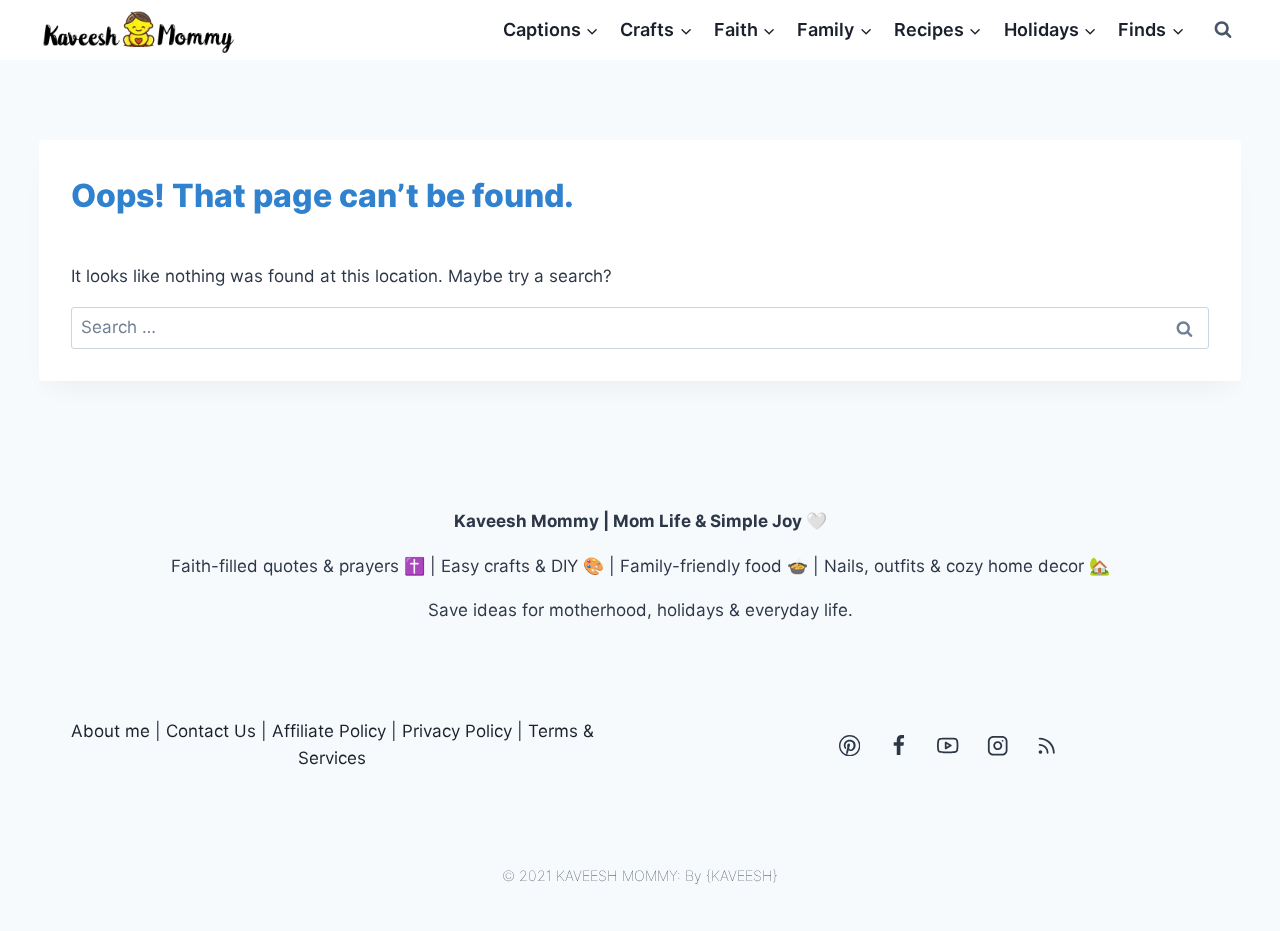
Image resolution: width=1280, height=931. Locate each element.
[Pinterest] (849, 745)
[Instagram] (997, 745)
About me (110, 731)
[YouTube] (948, 745)
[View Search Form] (1223, 30)
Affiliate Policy (329, 731)
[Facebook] (898, 745)
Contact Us (211, 731)
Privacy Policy (457, 731)
